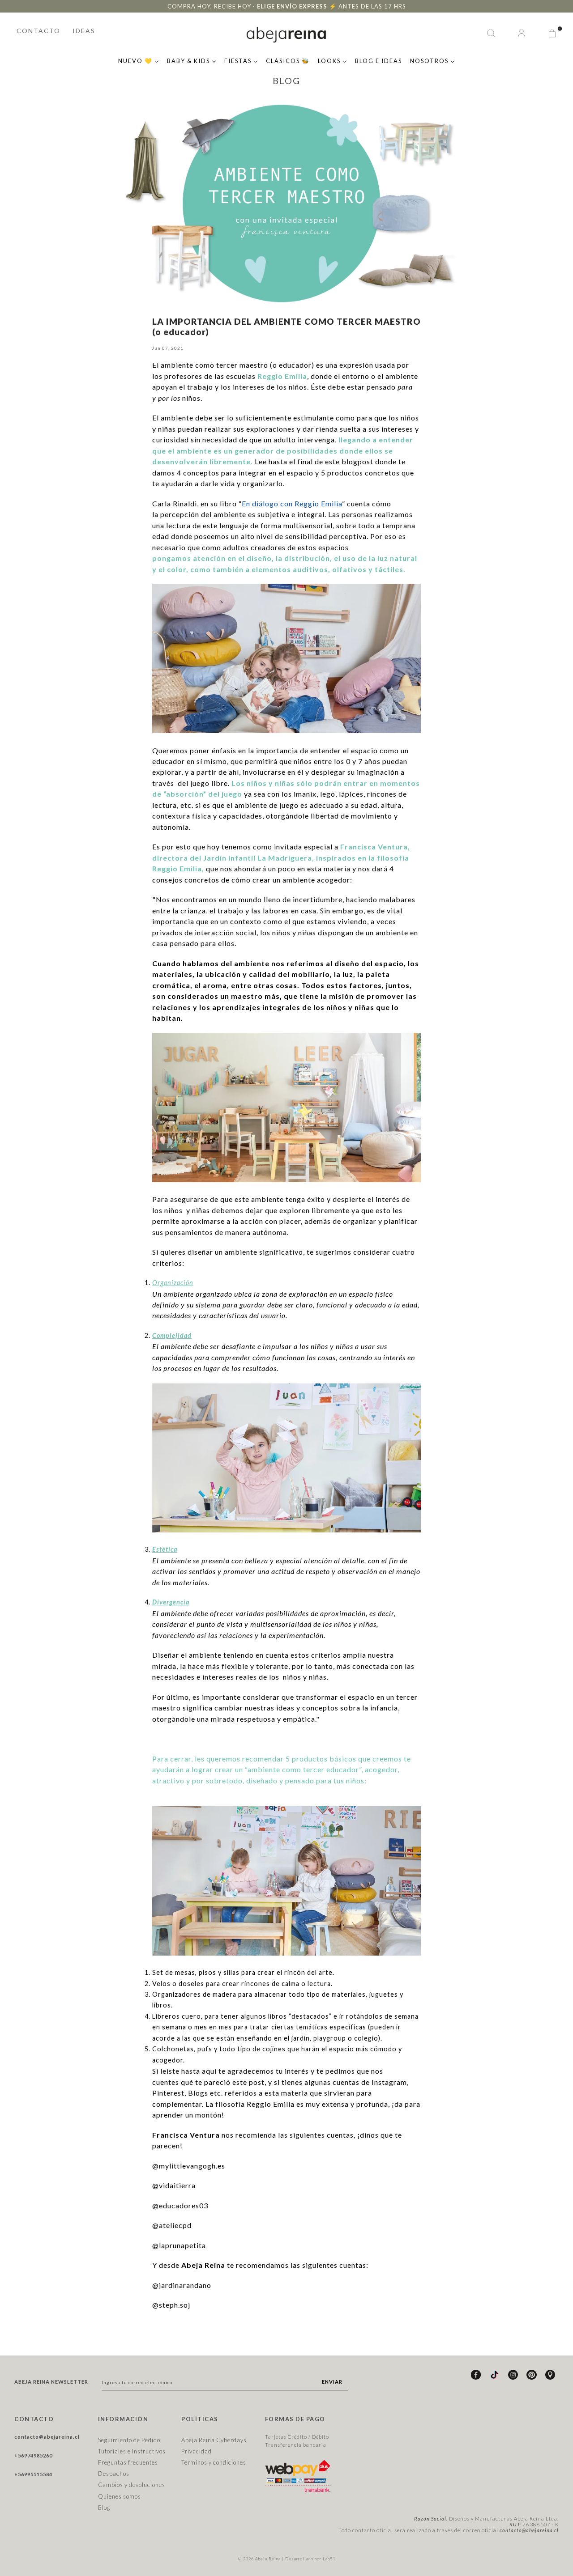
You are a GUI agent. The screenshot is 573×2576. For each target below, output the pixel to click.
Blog (104, 2508)
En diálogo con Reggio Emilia (292, 503)
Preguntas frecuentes (128, 2462)
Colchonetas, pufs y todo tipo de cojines (219, 2049)
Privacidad (197, 2451)
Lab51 (329, 2559)
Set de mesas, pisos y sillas (196, 1972)
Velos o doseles (178, 1984)
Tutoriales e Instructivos (132, 2451)
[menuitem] (139, 60)
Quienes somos (120, 2496)
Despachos (114, 2474)
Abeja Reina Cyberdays (214, 2440)
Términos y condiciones (214, 2462)
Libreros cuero (177, 2016)
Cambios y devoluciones (132, 2485)
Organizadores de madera (194, 1994)
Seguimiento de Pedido (129, 2440)
